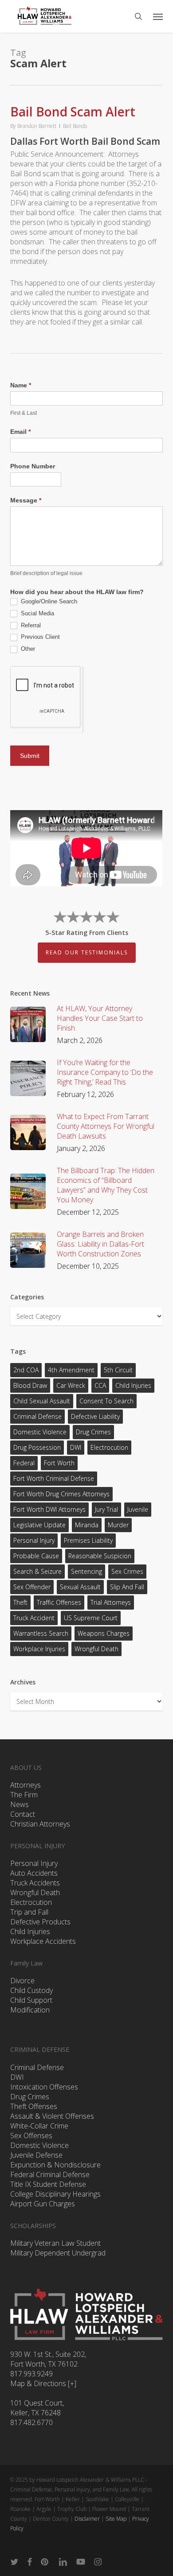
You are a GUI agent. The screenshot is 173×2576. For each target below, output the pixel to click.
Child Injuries (133, 1385)
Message (26, 500)
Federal (24, 1463)
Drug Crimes (93, 1432)
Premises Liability (88, 1540)
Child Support (31, 2000)
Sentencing (86, 1571)
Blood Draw (30, 1385)
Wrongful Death (96, 1649)
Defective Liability (95, 1416)
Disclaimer (87, 2519)
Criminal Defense (37, 1416)
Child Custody (31, 1990)
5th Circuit (118, 1370)
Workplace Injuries (39, 1649)
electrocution (109, 1447)
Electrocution (31, 1902)
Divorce (22, 1981)
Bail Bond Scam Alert (73, 112)
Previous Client (39, 637)
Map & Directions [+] (43, 2383)
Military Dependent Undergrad (58, 2253)
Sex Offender (32, 1587)
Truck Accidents (35, 1883)
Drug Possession (37, 1447)
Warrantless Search (41, 1633)
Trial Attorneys (111, 1602)
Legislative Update (39, 1525)
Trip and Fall (29, 1912)
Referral (30, 625)
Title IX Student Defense (48, 2184)
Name (21, 385)
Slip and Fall (127, 1587)
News (20, 1804)
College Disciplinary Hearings (55, 2194)
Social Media (37, 613)
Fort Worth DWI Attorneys (49, 1509)
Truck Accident (34, 1618)
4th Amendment (71, 1370)
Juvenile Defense (36, 2155)
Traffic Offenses (59, 1602)
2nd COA (26, 1370)
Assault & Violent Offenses (52, 2116)
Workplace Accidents (43, 1941)
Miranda (87, 1525)
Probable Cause (36, 1556)
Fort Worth (59, 1463)
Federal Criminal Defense (50, 2174)
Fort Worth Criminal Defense (54, 1478)
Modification (30, 2010)
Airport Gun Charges (43, 2204)
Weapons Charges (104, 1633)
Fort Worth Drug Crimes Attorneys (61, 1494)
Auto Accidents (34, 1873)
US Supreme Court (91, 1618)
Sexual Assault (80, 1587)
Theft (20, 1602)
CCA (100, 1385)
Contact (23, 1814)
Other (27, 649)
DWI (76, 1447)
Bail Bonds (75, 126)
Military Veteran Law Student (55, 2243)
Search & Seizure (37, 1571)
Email (20, 432)
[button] (158, 16)
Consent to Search (106, 1401)
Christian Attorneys (40, 1824)
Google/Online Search (48, 601)
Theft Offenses (34, 2106)
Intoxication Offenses (44, 2087)
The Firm (24, 1795)
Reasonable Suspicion (100, 1556)
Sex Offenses (31, 2136)
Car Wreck (71, 1385)
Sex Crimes (127, 1571)
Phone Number (33, 466)
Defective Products (40, 1922)
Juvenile (138, 1509)
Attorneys (26, 1785)
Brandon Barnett (37, 126)
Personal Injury (34, 1540)
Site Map (116, 2519)
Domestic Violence (40, 1432)
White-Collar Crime (39, 2126)
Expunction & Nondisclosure (55, 2165)
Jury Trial (106, 1509)
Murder (118, 1525)
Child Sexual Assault (42, 1401)
